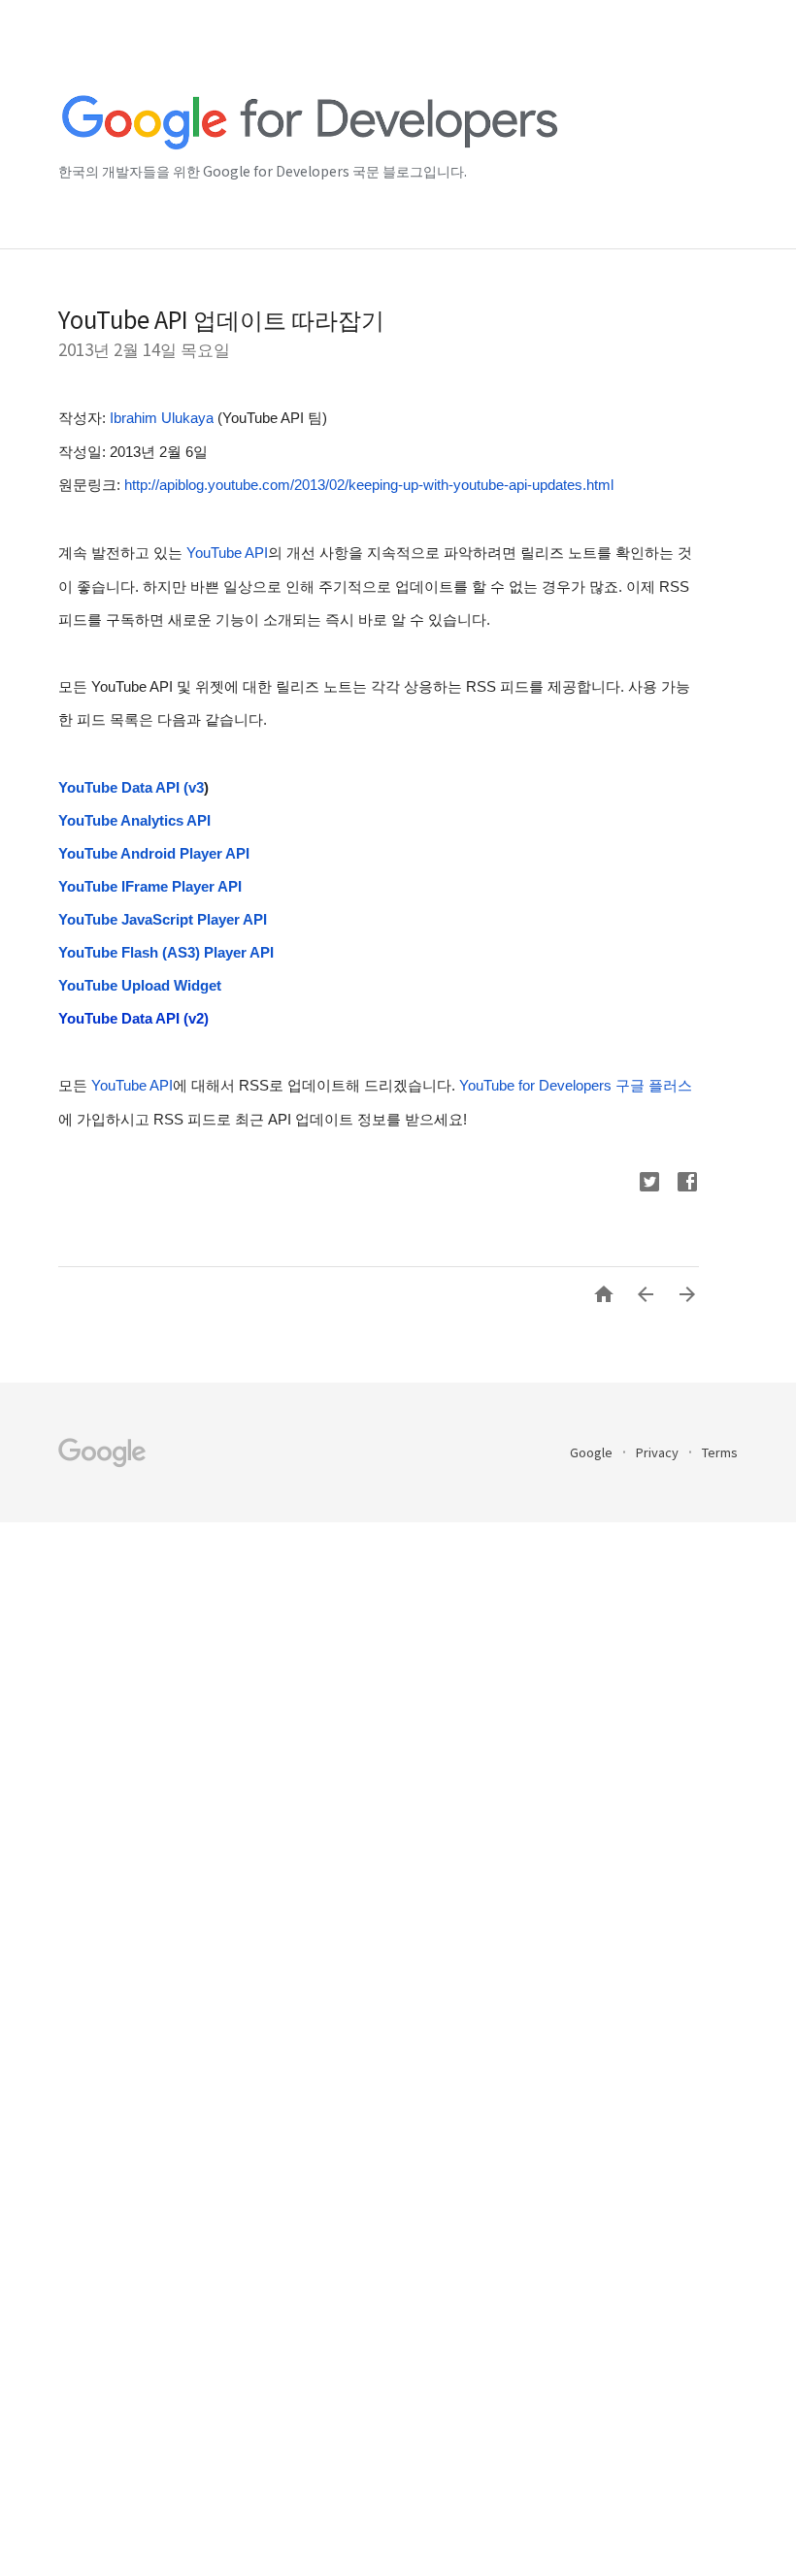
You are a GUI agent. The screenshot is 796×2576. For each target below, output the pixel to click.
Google (593, 1452)
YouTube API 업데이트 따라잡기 (221, 319)
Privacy (659, 1452)
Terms (720, 1452)
